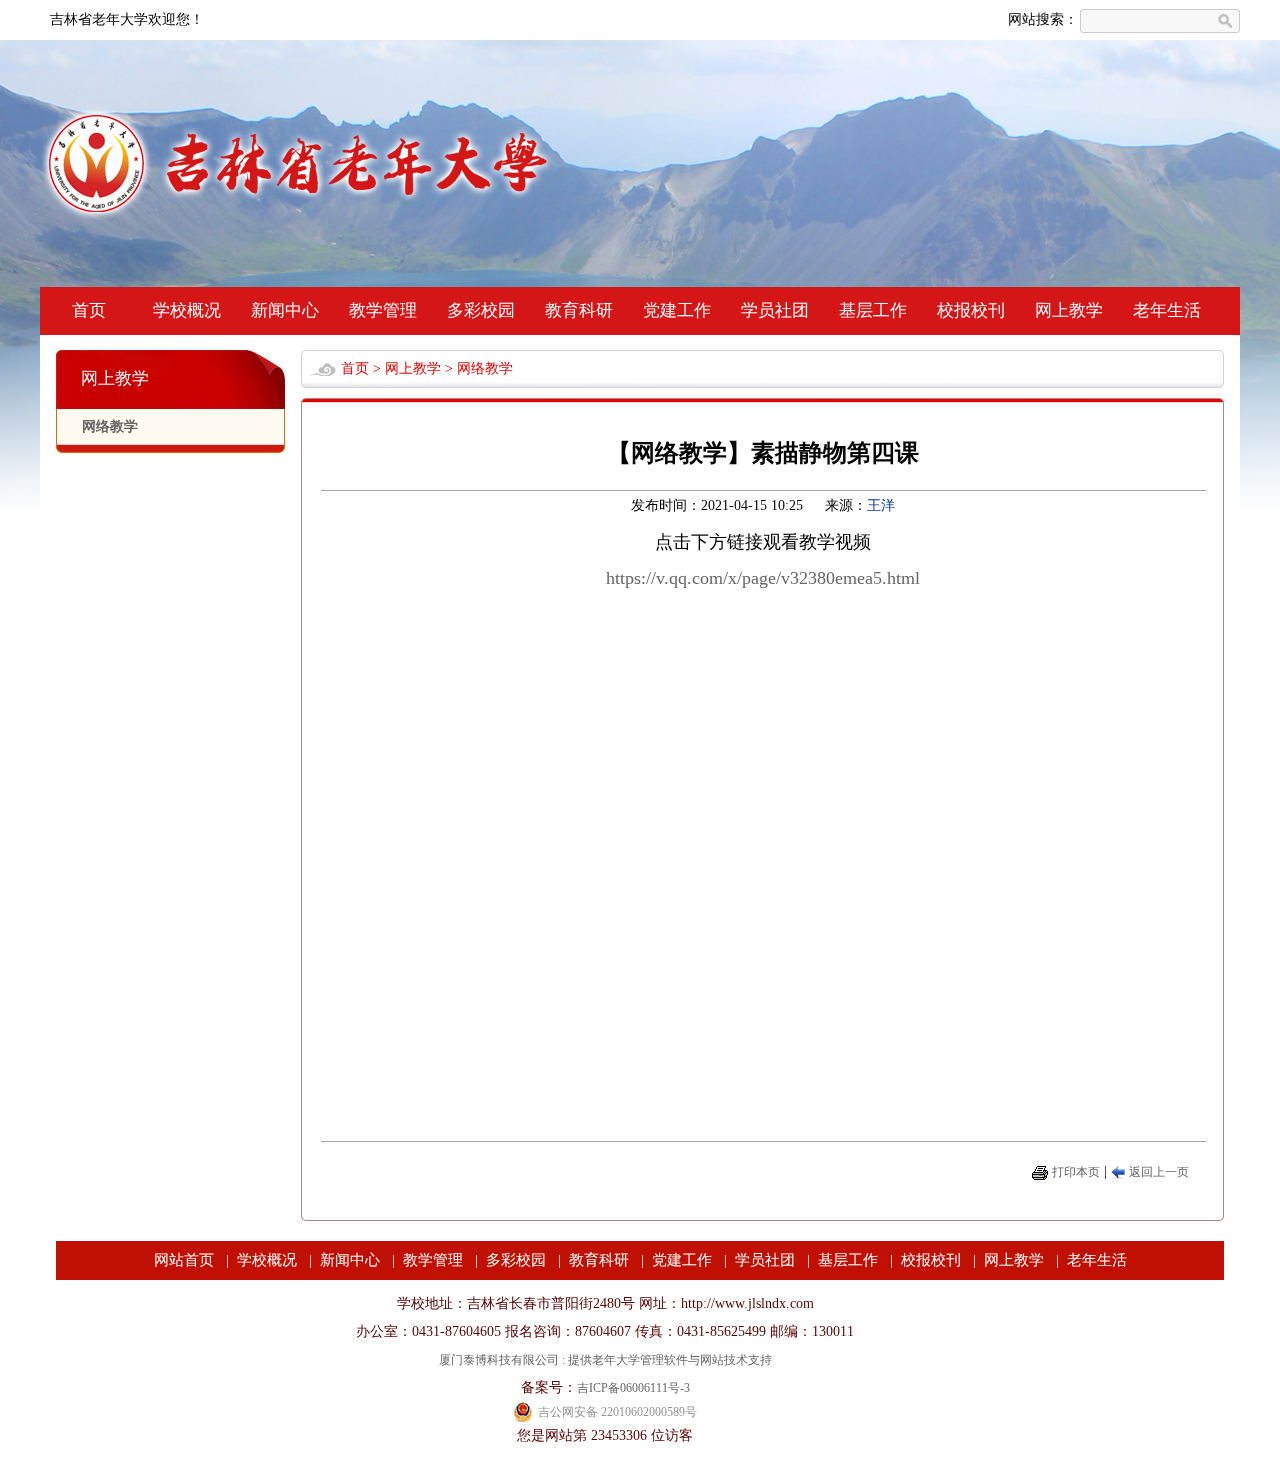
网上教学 (1069, 310)
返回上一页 (1159, 1172)
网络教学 (110, 426)
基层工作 (873, 310)
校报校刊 (971, 310)
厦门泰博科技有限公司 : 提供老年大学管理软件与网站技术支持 (605, 1360)
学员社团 (775, 310)
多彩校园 (481, 310)
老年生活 (1167, 310)
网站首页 (184, 1260)
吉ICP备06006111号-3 (633, 1388)
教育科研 (579, 310)
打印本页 (1076, 1172)
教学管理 (383, 310)
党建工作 (677, 310)
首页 (89, 310)
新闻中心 (285, 310)
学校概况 (187, 310)
